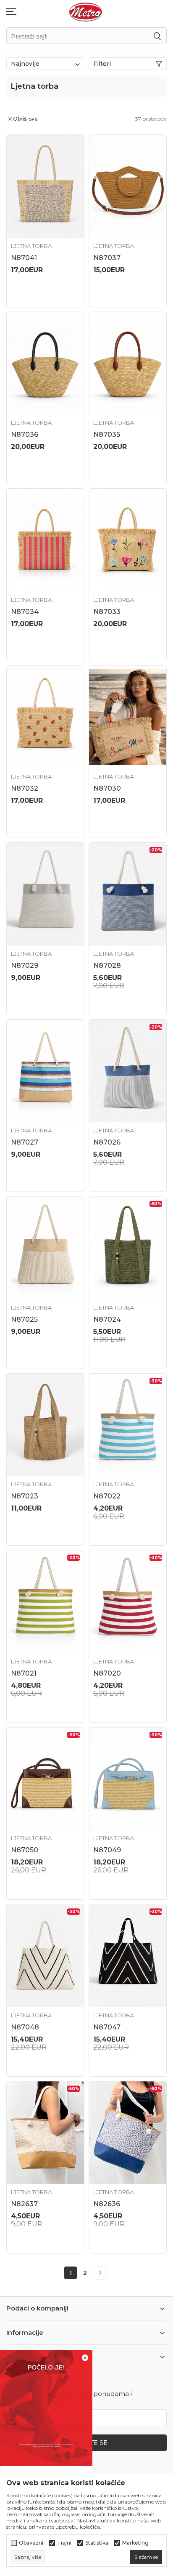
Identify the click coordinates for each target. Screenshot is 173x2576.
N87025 (24, 1319)
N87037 (107, 258)
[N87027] (45, 1071)
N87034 (25, 612)
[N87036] (45, 364)
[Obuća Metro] (86, 12)
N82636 (107, 2204)
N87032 (25, 788)
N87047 (107, 2027)
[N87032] (45, 717)
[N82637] (45, 2133)
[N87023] (45, 1425)
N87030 (107, 788)
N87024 (107, 1319)
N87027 (25, 1142)
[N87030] (128, 717)
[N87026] (128, 1071)
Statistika (97, 2543)
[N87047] (128, 1956)
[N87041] (45, 186)
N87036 (25, 434)
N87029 (25, 966)
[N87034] (45, 540)
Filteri (102, 64)
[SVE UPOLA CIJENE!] (46, 2407)
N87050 (25, 1850)
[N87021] (45, 1602)
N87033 (107, 612)
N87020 (107, 1673)
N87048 (25, 2027)
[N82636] (128, 2133)
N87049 (107, 1850)
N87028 (107, 966)
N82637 (24, 2204)
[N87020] (128, 1602)
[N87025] (45, 1248)
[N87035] (128, 364)
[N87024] (128, 1248)
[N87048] (45, 1956)
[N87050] (45, 1779)
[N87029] (45, 894)
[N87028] (128, 894)
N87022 (107, 1496)
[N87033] (128, 540)
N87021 (24, 1673)
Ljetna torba (31, 246)
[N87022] (128, 1425)
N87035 (107, 434)
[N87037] (128, 186)
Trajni (64, 2543)
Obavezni (31, 2543)
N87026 (107, 1142)
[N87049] (128, 1779)
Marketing (135, 2543)
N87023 (25, 1496)
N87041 (24, 258)
